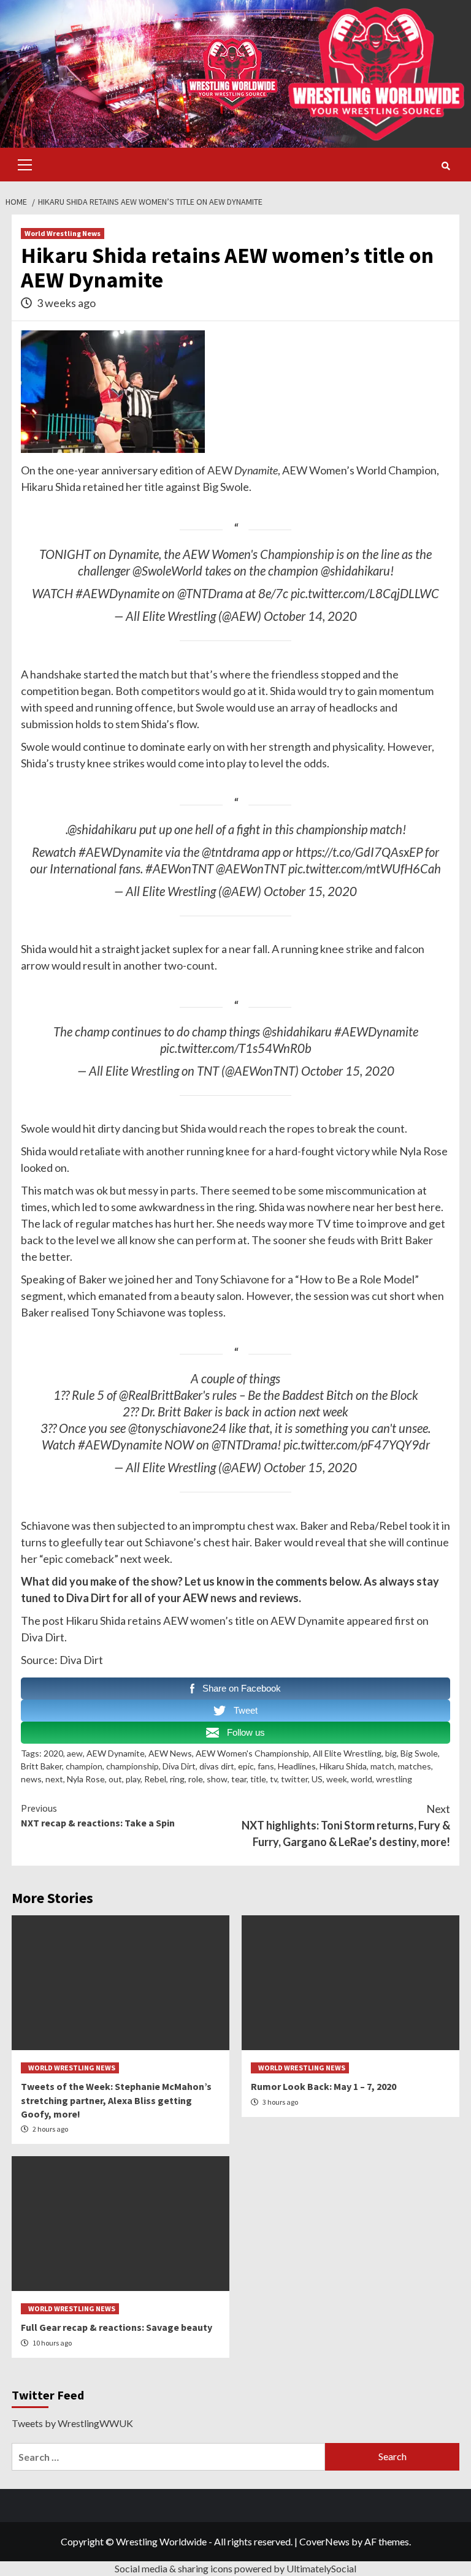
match (382, 1766)
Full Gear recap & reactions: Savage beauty (117, 2327)
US (317, 1779)
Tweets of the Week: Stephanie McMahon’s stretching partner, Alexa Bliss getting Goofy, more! (116, 2100)
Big (210, 487)
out (115, 1779)
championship (132, 1766)
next (309, 1411)
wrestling (394, 1779)
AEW (220, 470)
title (154, 487)
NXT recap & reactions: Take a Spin (98, 1815)
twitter (294, 1779)
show (164, 1581)
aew (75, 1753)
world (362, 1779)
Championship (297, 554)
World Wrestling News (63, 233)
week (337, 1779)
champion (84, 1766)
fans (266, 1766)
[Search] (446, 166)
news (224, 1598)
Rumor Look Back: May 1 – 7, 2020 (324, 2086)
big (391, 1753)
